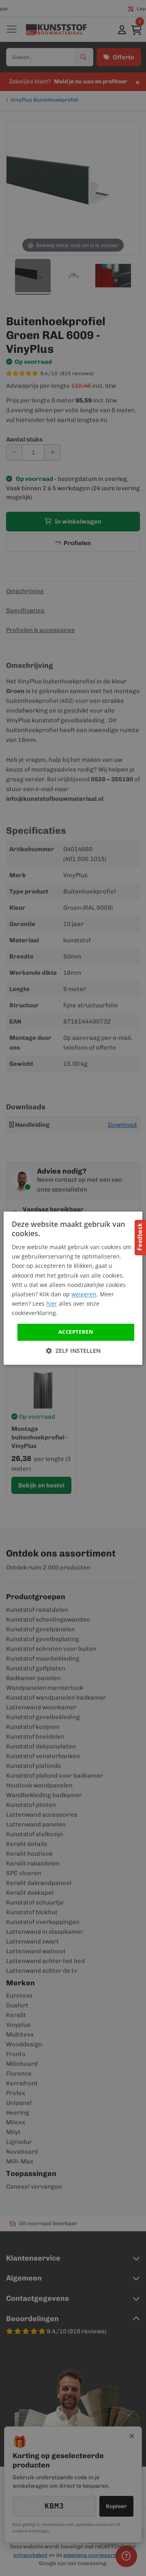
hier (52, 1303)
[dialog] (73, 1288)
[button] (73, 1351)
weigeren (84, 1294)
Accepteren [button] (76, 1332)
